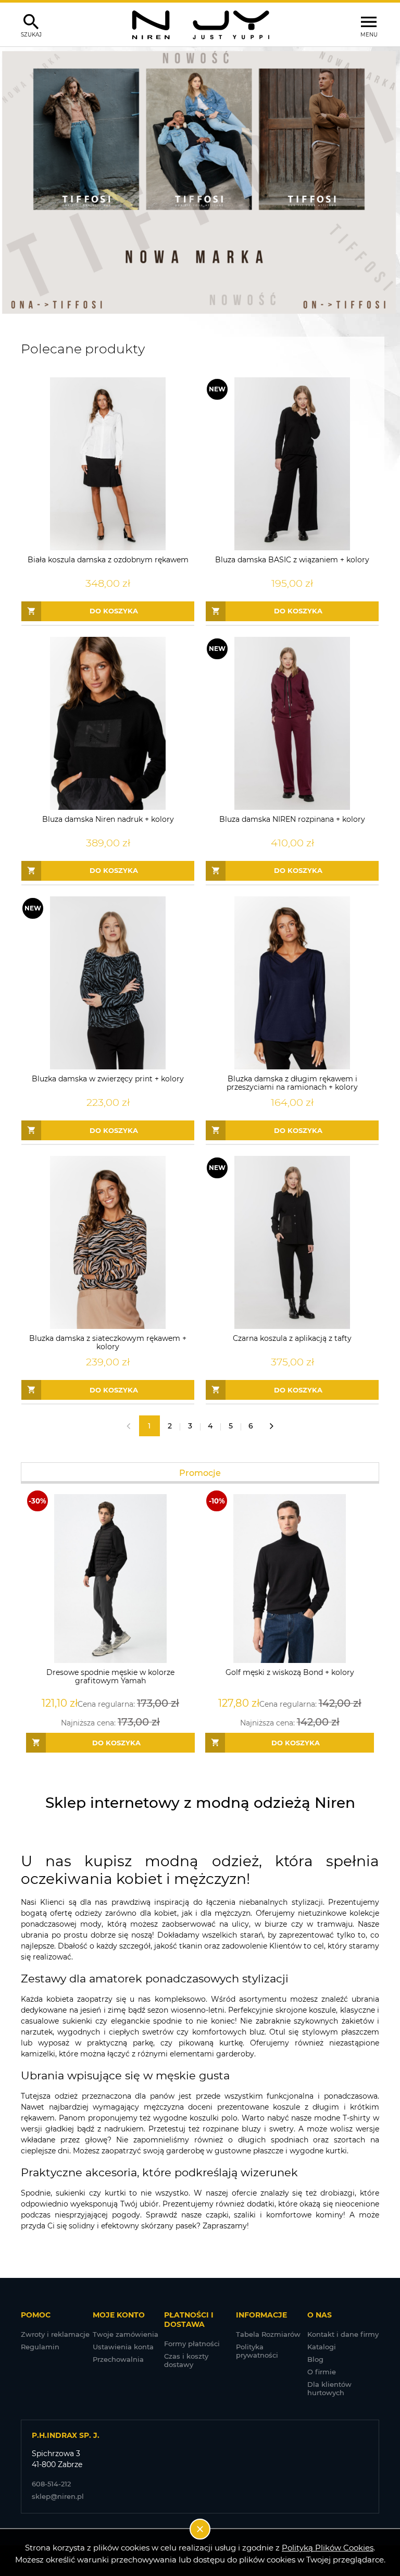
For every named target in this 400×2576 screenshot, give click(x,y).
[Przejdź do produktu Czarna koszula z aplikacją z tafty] (292, 1242)
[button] (13, 182)
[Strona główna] (200, 24)
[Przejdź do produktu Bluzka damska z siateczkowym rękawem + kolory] (108, 1242)
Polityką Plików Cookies (328, 2548)
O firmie (322, 2372)
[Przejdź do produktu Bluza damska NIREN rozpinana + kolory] (292, 723)
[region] (200, 182)
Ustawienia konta (123, 2347)
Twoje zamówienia (126, 2334)
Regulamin (40, 2347)
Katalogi (322, 2347)
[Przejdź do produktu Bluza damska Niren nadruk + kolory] (108, 723)
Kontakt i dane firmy (343, 2334)
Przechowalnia (118, 2359)
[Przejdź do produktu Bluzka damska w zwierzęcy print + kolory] (108, 983)
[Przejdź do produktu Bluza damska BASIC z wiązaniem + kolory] (292, 464)
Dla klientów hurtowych (329, 2388)
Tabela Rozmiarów (268, 2334)
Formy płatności (192, 2344)
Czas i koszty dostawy (186, 2360)
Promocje (200, 1473)
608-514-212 (51, 2484)
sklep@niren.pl (58, 2496)
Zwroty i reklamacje (55, 2334)
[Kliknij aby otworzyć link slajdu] (200, 182)
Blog (315, 2359)
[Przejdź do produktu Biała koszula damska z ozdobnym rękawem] (108, 464)
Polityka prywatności (257, 2351)
